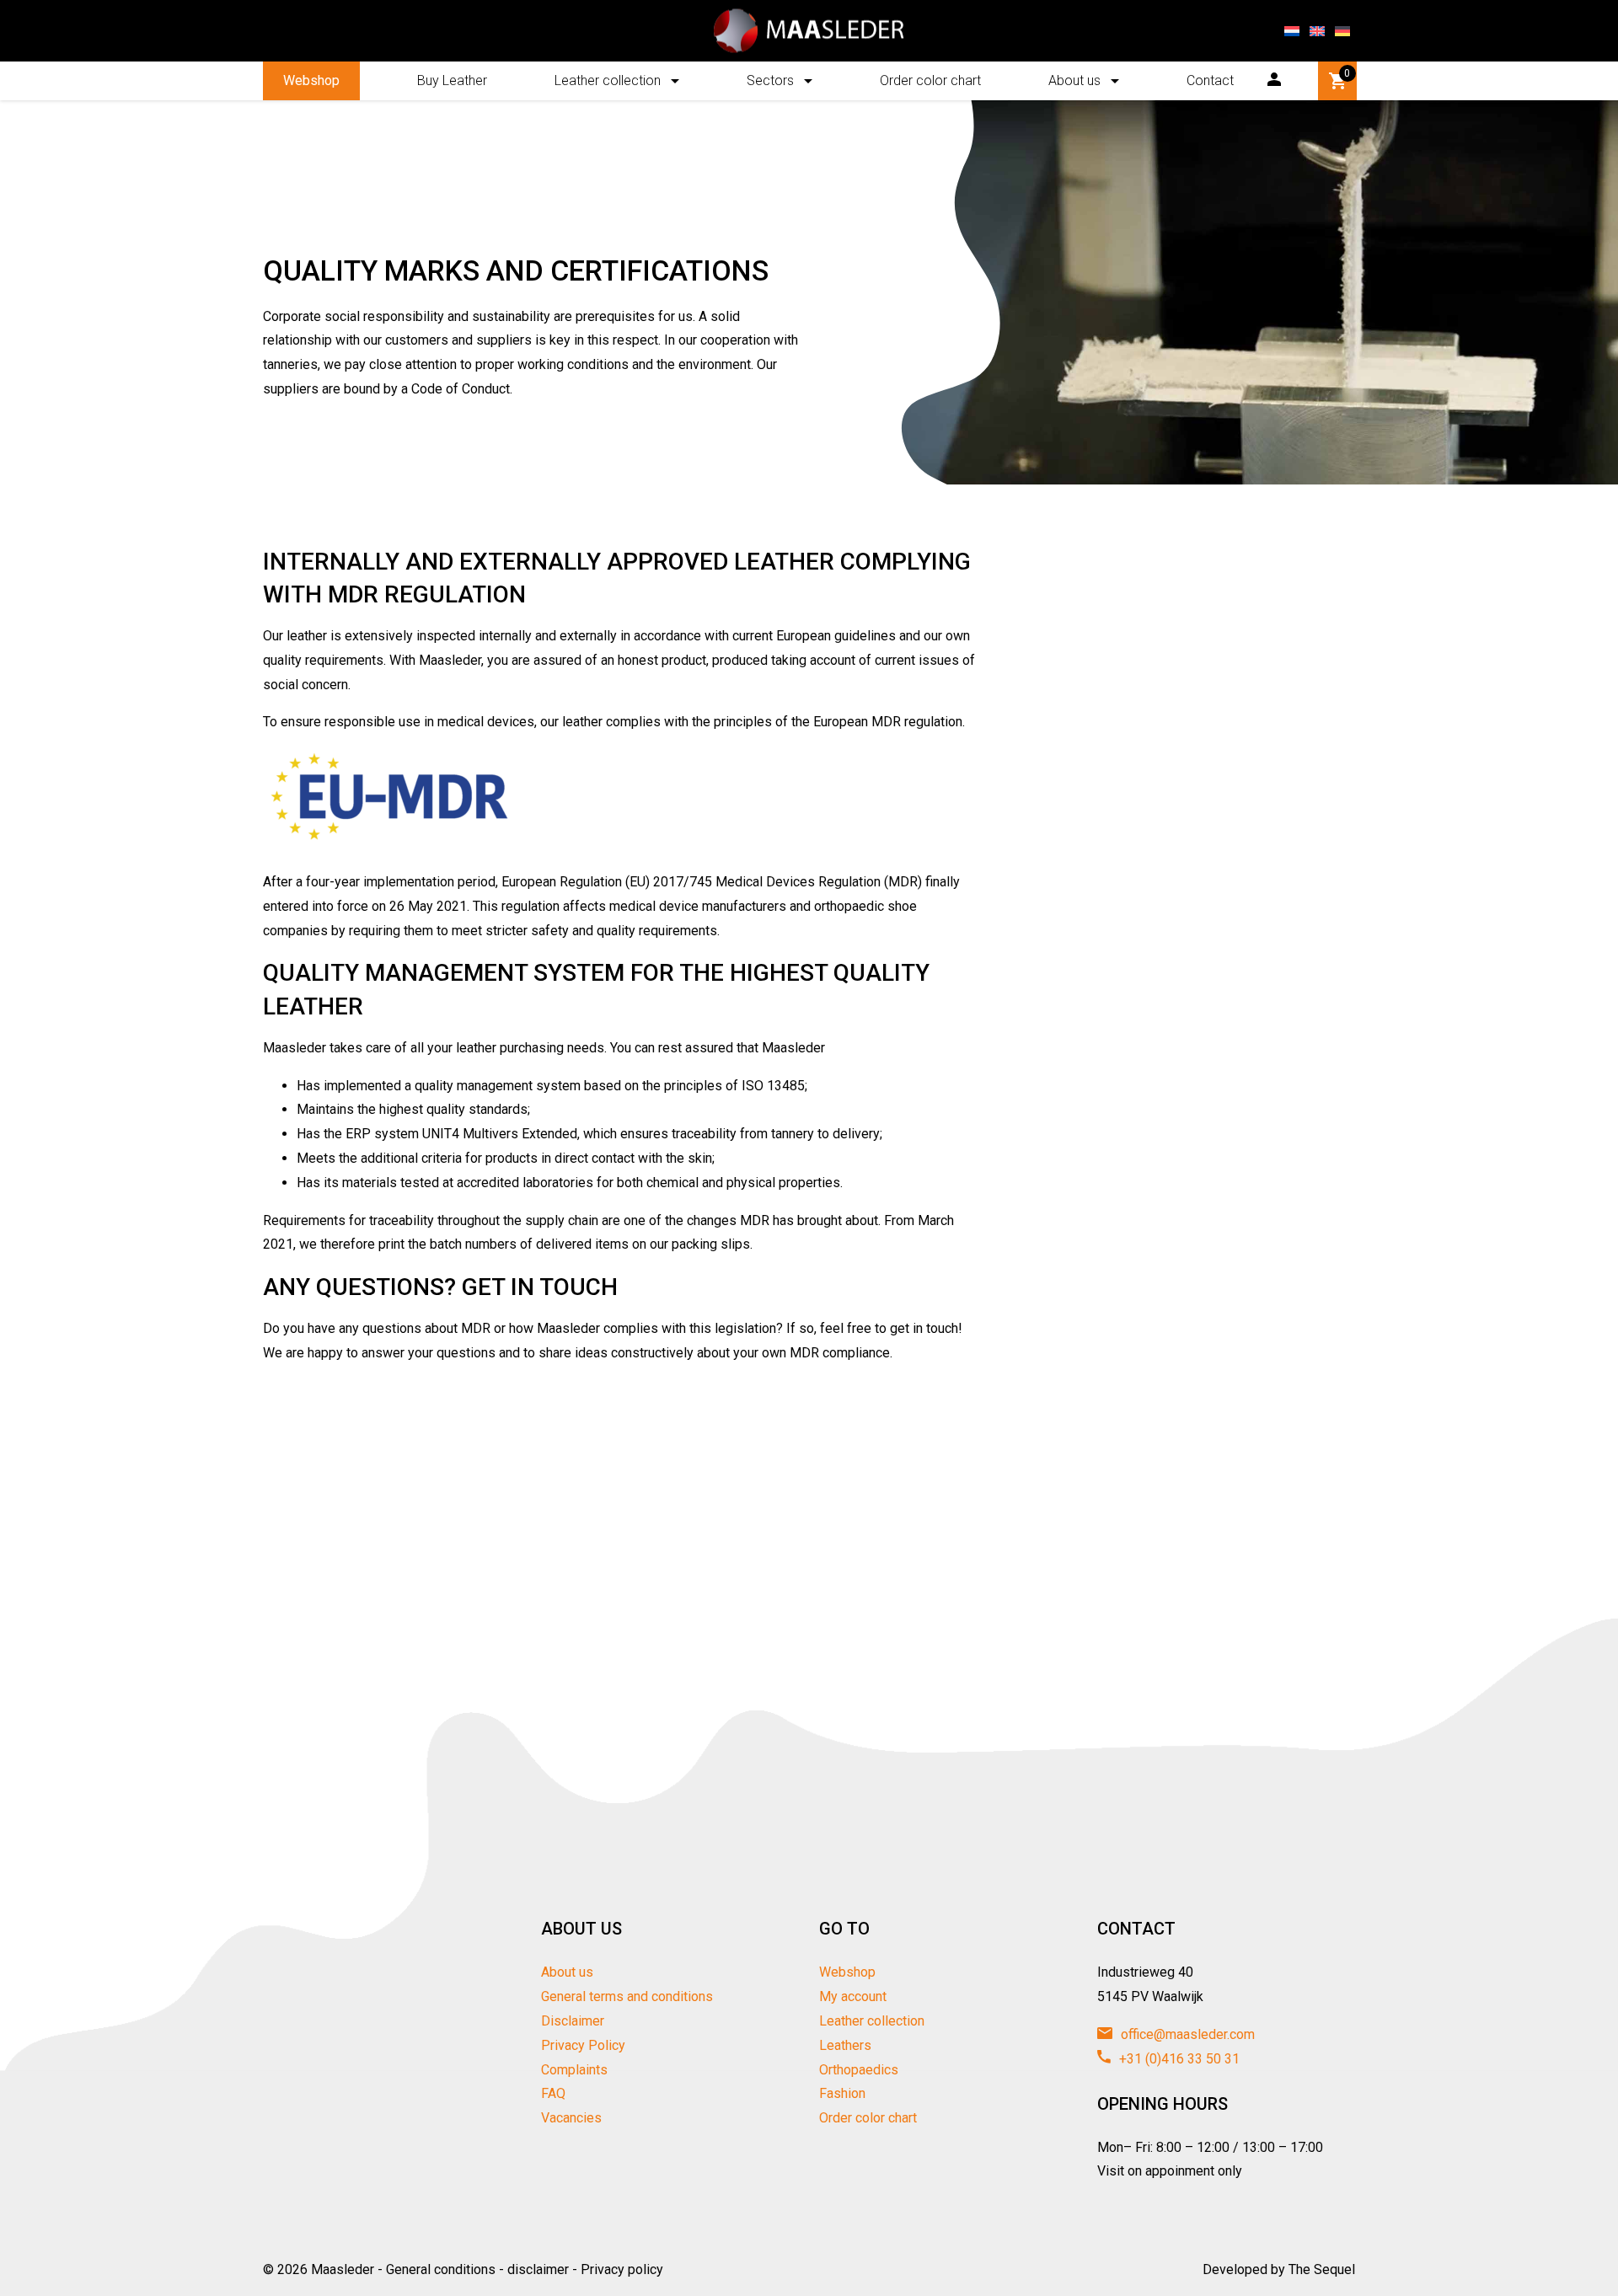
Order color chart (930, 80)
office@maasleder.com (1186, 2034)
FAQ (553, 2093)
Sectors (770, 80)
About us (1074, 80)
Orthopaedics (859, 2070)
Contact (1210, 80)
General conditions (441, 2269)
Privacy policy (622, 2269)
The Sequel (1322, 2269)
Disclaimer (573, 2021)
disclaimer (538, 2269)
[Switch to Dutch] (1292, 31)
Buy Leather (452, 80)
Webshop (311, 80)
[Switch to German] (1342, 31)
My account (853, 1996)
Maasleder (343, 2269)
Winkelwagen (1347, 73)
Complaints (574, 2070)
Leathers (845, 2045)
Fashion (842, 2093)
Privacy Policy (583, 2045)
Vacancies (571, 2118)
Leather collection (608, 80)
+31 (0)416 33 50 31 (1178, 2059)
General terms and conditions (627, 1996)
